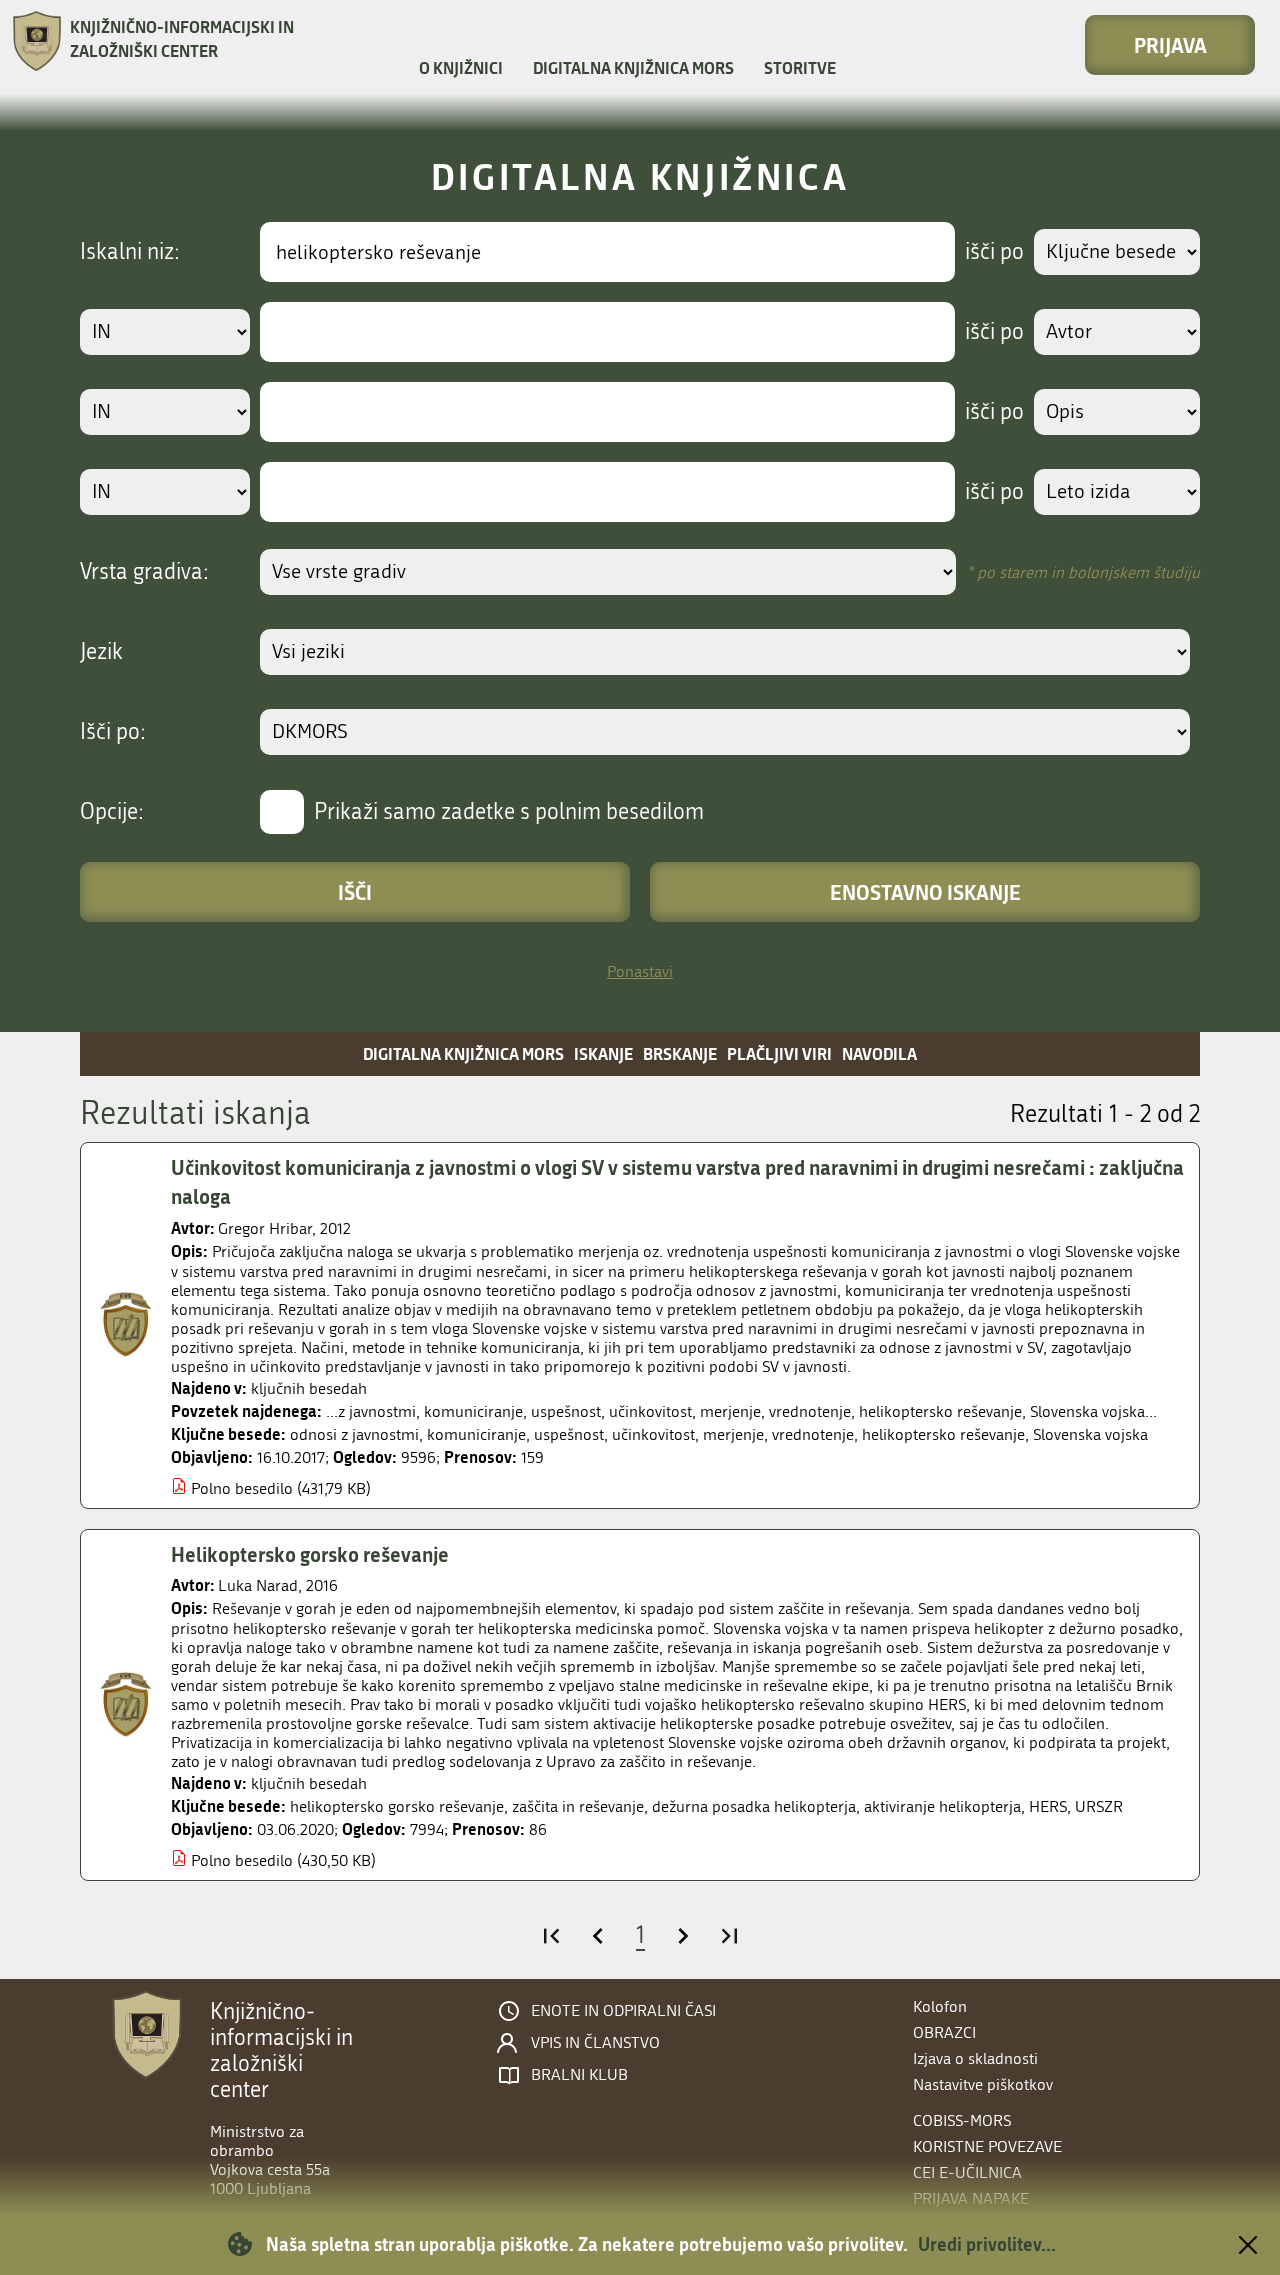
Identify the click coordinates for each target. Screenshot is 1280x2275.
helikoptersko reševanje (943, 1434)
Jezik (101, 652)
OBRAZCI (944, 2032)
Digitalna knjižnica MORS (633, 67)
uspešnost (569, 1434)
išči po (994, 252)
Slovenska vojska (1090, 1434)
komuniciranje (476, 1434)
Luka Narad (258, 1585)
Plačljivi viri (779, 1053)
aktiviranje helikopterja (942, 1806)
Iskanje (603, 1053)
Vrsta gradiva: (144, 572)
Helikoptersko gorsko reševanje (310, 1554)
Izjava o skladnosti (975, 2058)
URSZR (1099, 1806)
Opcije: (112, 812)
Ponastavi (640, 971)
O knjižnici (461, 67)
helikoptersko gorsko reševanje (397, 1806)
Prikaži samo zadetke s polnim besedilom (509, 812)
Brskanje (680, 1053)
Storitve (800, 67)
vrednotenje (813, 1434)
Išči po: (113, 732)
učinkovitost (653, 1434)
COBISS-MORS (962, 2120)
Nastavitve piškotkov (983, 2084)
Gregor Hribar (265, 1228)
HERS (1048, 1806)
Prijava (1170, 45)
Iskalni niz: (130, 252)
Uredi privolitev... (987, 2244)
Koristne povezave (987, 2146)
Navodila (879, 1053)
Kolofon (940, 2006)
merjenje (733, 1434)
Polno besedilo (242, 1488)
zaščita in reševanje (578, 1806)
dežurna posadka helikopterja (754, 1806)
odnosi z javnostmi (354, 1434)
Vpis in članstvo (595, 2043)
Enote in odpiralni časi (623, 2011)
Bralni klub (579, 2075)
